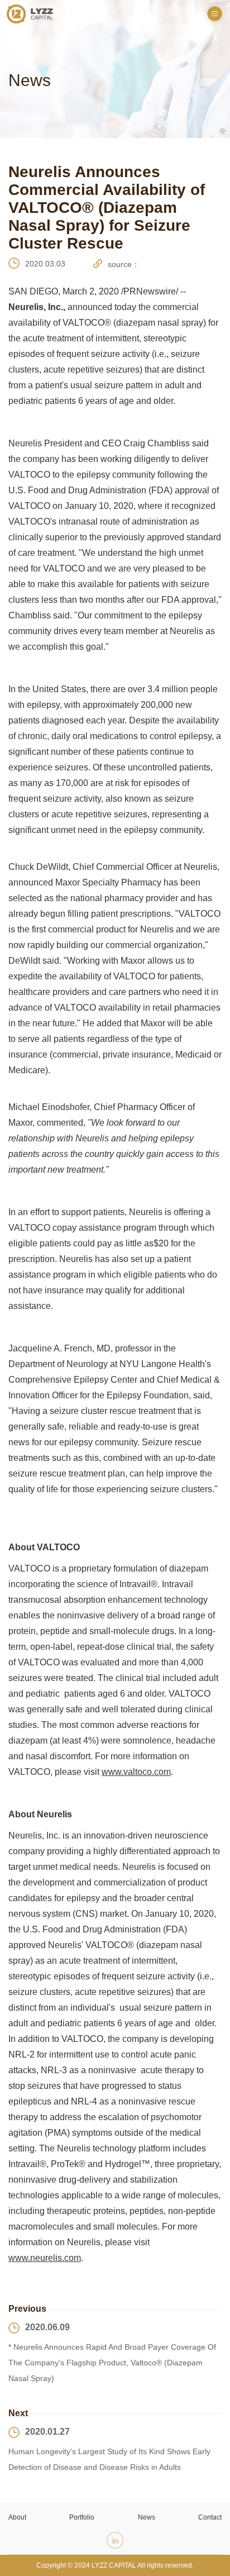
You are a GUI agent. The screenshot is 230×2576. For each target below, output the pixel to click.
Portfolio (82, 2517)
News (147, 2517)
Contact (210, 2517)
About (17, 2517)
